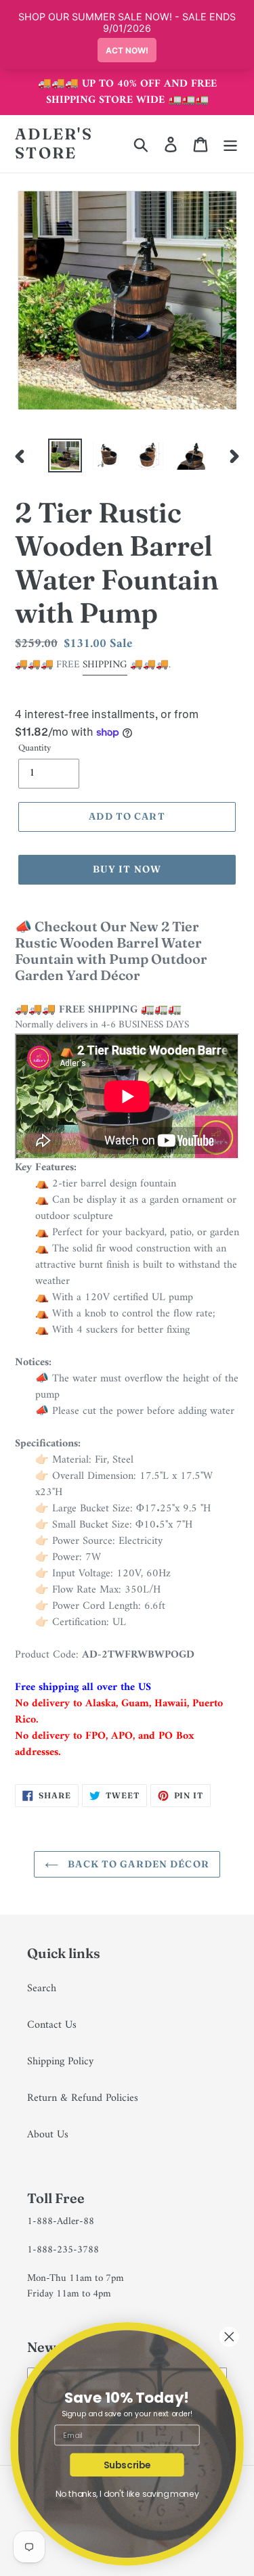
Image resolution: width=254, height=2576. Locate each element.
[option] (65, 456)
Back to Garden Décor (137, 1864)
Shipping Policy (60, 2062)
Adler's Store (54, 144)
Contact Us (52, 2025)
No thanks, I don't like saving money (127, 2494)
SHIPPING (105, 665)
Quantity (35, 748)
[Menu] (230, 144)
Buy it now (127, 869)
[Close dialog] (229, 2337)
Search (42, 1989)
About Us (48, 2135)
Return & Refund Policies (83, 2098)
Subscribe (127, 2465)
